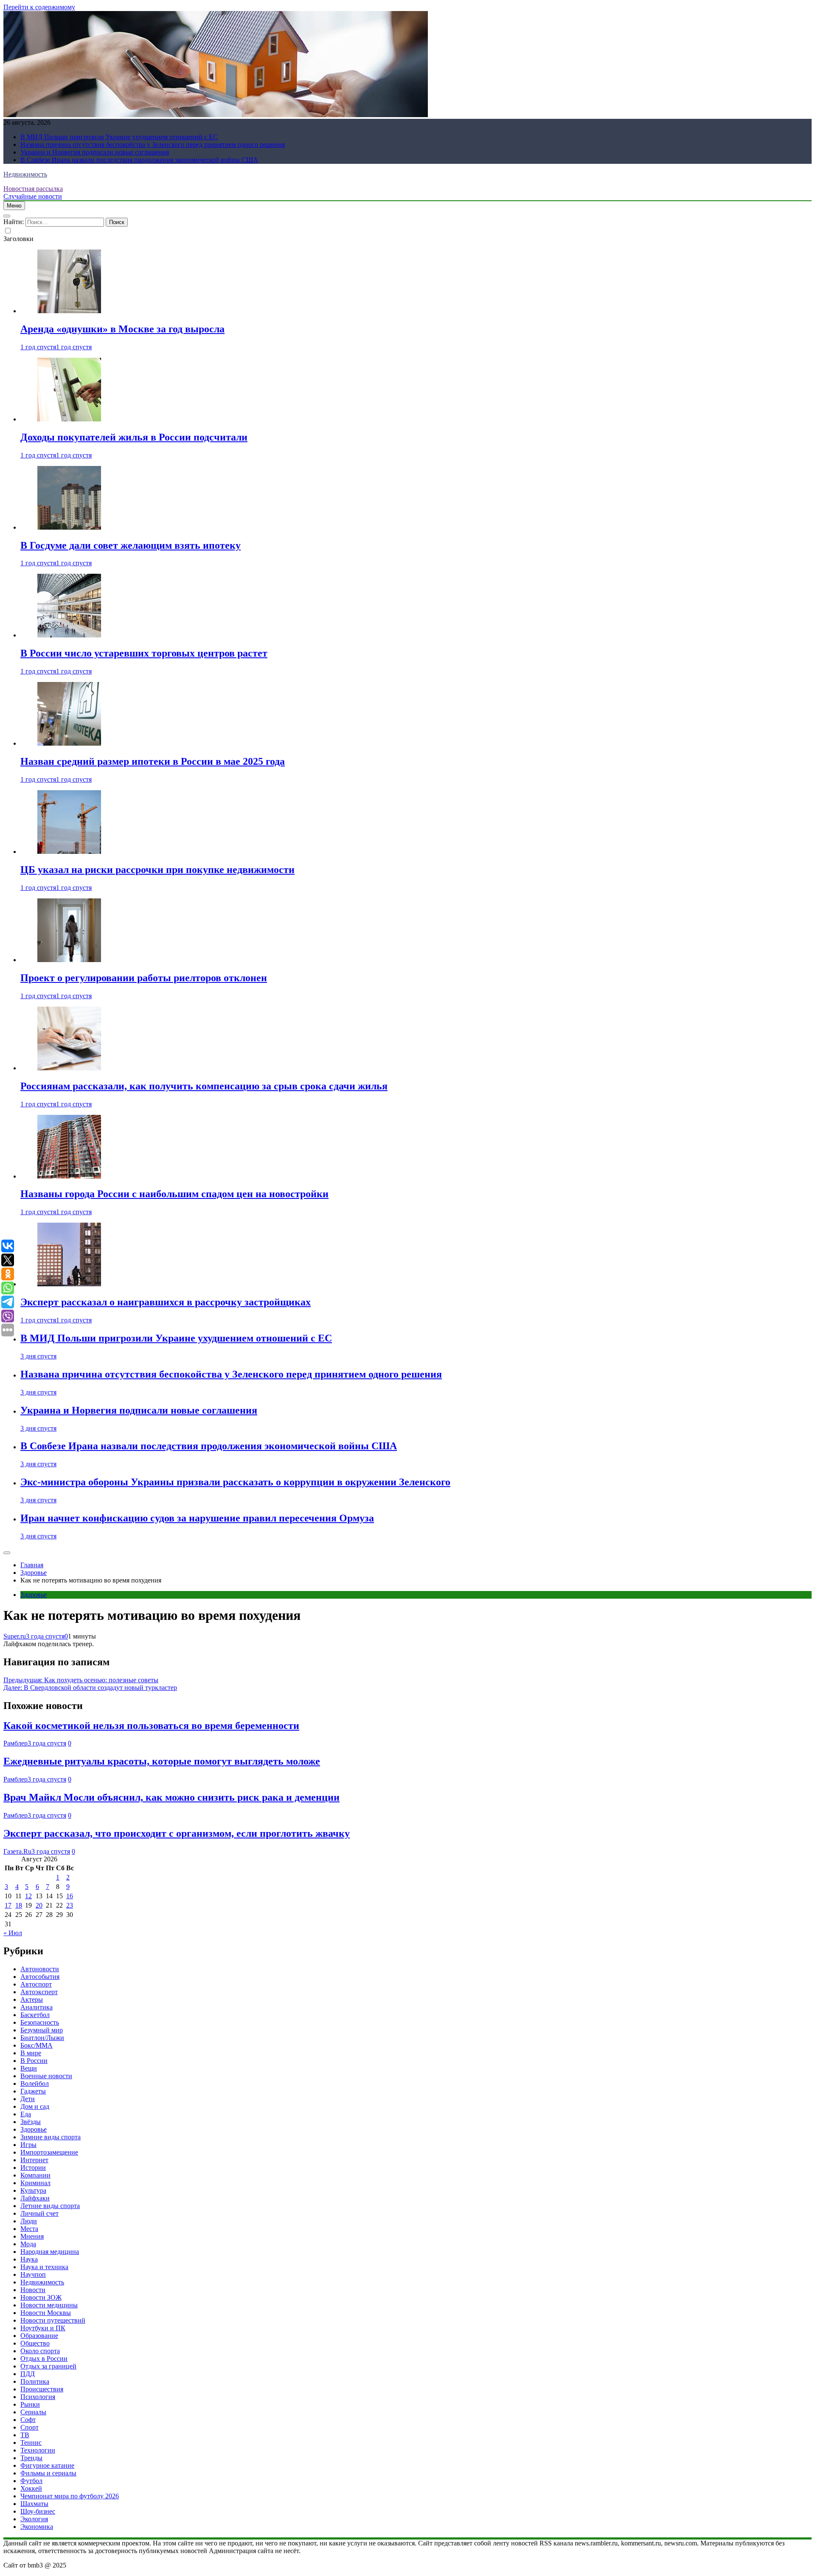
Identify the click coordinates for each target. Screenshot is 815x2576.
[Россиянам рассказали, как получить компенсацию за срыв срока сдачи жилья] (69, 1068)
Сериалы (33, 2412)
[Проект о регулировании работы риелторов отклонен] (69, 960)
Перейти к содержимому (39, 7)
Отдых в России (44, 2359)
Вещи (29, 2068)
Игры (28, 2145)
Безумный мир (42, 2030)
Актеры (32, 1999)
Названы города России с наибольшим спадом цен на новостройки (174, 1194)
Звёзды (31, 2122)
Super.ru (15, 1636)
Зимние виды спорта (51, 2137)
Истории (33, 2168)
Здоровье (34, 1595)
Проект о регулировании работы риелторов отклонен (144, 978)
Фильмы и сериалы (48, 2473)
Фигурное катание (47, 2465)
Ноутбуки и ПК (43, 2328)
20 (39, 1905)
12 (28, 1896)
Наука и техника (44, 2267)
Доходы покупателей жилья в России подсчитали (134, 437)
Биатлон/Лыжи (42, 2038)
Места (29, 2229)
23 (70, 1905)
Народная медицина (50, 2252)
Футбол (31, 2481)
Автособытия (40, 1977)
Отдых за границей (48, 2366)
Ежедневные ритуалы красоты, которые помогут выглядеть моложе (162, 1761)
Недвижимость (25, 174)
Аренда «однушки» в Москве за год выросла (122, 329)
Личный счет (39, 2213)
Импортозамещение (49, 2152)
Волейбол (35, 2084)
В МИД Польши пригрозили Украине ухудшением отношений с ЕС (119, 137)
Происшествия (42, 2389)
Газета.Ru (17, 1851)
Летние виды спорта (50, 2206)
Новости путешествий (53, 2320)
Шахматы (34, 2504)
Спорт (30, 2427)
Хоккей (31, 2488)
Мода (28, 2244)
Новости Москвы (46, 2313)
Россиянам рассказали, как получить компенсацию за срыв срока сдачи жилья (204, 1086)
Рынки (30, 2404)
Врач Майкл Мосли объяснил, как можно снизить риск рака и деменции (171, 1797)
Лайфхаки (35, 2198)
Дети (28, 2099)
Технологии (38, 2450)
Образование (39, 2336)
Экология (34, 2519)
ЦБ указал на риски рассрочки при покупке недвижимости (157, 870)
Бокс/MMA (37, 2045)
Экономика (37, 2527)
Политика (35, 2381)
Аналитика (37, 2007)
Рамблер (15, 1743)
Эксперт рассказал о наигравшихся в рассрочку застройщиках (166, 1302)
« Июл (13, 1933)
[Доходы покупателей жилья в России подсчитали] (69, 419)
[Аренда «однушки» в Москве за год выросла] (69, 311)
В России (34, 2061)
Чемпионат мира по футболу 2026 (70, 2496)
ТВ (25, 2435)
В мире (31, 2053)
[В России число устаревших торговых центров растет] (69, 635)
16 (70, 1896)
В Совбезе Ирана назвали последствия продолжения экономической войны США (139, 160)
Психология (38, 2397)
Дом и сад (35, 2106)
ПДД (28, 2374)
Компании (35, 2175)
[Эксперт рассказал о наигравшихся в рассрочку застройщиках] (69, 1284)
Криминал (35, 2183)
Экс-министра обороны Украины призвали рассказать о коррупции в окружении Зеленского (235, 1482)
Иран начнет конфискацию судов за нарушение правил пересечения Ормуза (197, 1518)
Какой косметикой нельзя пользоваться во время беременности (151, 1726)
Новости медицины (49, 2305)
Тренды (31, 2458)
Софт (28, 2420)
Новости (33, 2290)
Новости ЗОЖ (41, 2297)
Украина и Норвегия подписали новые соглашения (95, 152)
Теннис (31, 2443)
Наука (29, 2259)
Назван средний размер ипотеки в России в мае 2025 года (153, 761)
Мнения (32, 2236)
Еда (26, 2114)
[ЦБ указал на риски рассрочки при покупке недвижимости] (69, 852)
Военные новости (46, 2076)
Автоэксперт (39, 1992)
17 (8, 1905)
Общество (35, 2343)
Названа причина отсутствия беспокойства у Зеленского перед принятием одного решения (153, 145)
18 (19, 1905)
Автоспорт (36, 1984)
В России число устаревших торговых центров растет (144, 653)
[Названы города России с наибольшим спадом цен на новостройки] (69, 1176)
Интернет (34, 2160)
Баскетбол (35, 2015)
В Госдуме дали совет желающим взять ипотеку (131, 545)
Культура (33, 2190)
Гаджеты (33, 2091)
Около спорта (40, 2351)
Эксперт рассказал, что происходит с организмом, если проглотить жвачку (177, 1833)
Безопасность (40, 2022)
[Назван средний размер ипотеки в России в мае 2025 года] (69, 743)
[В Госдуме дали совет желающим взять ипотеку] (69, 527)
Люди (29, 2221)
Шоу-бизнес (38, 2511)
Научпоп (33, 2274)
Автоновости (40, 1969)
